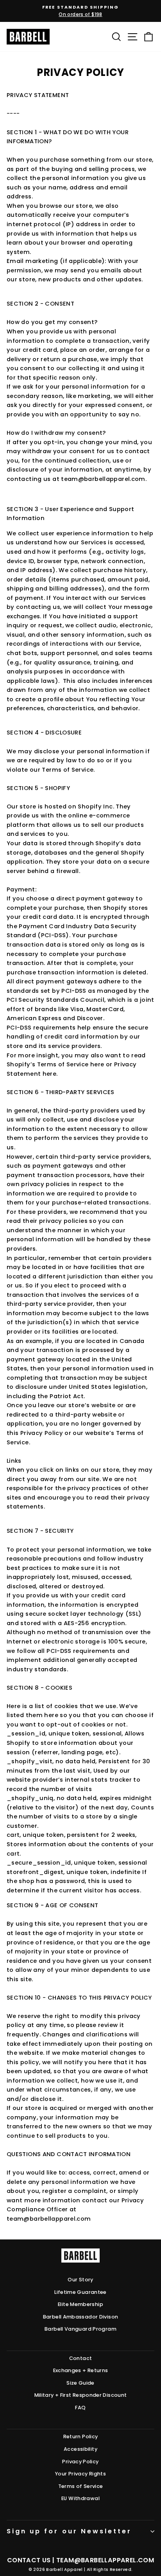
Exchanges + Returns (81, 2370)
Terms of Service (81, 2486)
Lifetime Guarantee (80, 2292)
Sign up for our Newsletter (69, 2531)
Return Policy (81, 2436)
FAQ (80, 2408)
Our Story (80, 2280)
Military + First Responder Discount (81, 2395)
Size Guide (80, 2383)
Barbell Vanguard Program (80, 2329)
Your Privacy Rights (80, 2474)
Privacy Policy (80, 2462)
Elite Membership (80, 2304)
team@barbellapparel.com (105, 2560)
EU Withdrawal (80, 2498)
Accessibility (80, 2449)
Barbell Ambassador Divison (81, 2317)
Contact (81, 2358)
